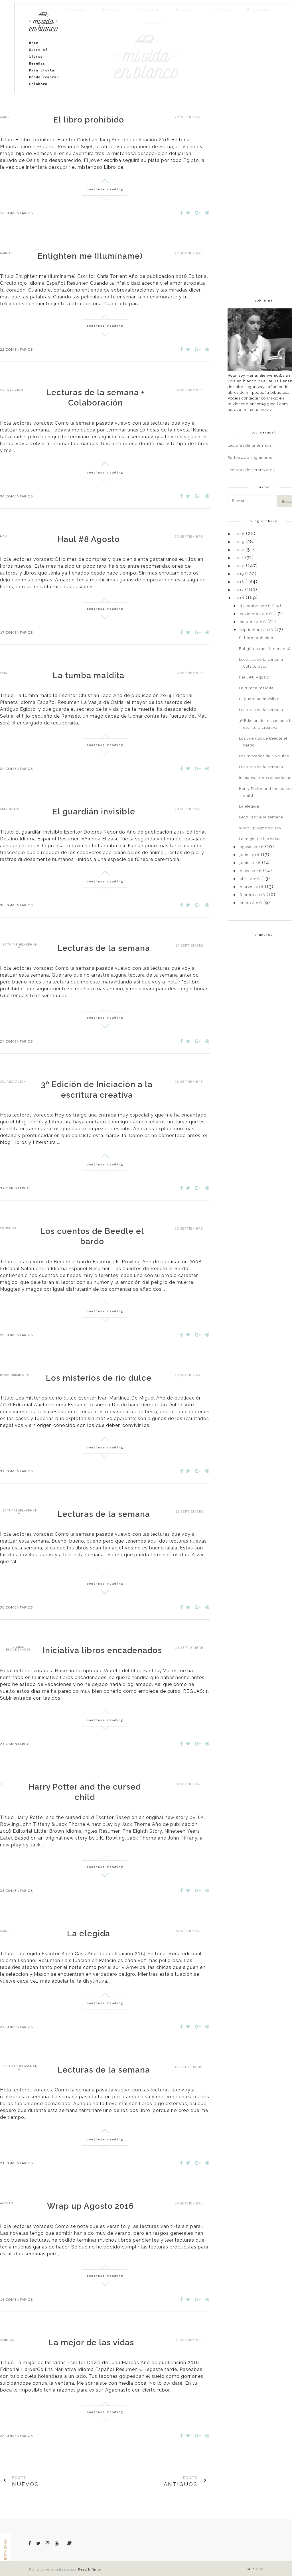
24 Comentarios (16, 769)
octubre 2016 (253, 622)
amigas (6, 253)
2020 (240, 566)
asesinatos (10, 809)
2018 (239, 582)
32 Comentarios (16, 1471)
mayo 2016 (251, 871)
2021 (239, 558)
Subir (253, 2569)
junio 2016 (250, 863)
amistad (7, 2340)
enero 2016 (251, 903)
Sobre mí (38, 50)
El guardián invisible (94, 812)
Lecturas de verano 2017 (252, 470)
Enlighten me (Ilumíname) (90, 256)
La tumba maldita (89, 675)
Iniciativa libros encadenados (102, 1650)
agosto (7, 2203)
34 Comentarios (16, 496)
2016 (239, 598)
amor (5, 117)
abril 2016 (250, 879)
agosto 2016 (252, 847)
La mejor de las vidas (91, 2343)
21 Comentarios (16, 2163)
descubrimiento (15, 1375)
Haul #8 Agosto (89, 539)
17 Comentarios (16, 632)
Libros (36, 56)
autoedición (12, 390)
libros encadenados (18, 1648)
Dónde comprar (44, 77)
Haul (5, 536)
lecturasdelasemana (19, 946)
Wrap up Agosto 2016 (90, 2206)
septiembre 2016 (256, 630)
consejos (8, 1228)
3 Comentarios (15, 1188)
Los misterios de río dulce (99, 1378)
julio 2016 (250, 855)
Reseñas (37, 63)
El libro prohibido (89, 120)
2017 (239, 590)
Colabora (38, 84)
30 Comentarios (16, 905)
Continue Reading (105, 189)
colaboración (13, 1082)
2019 (239, 574)
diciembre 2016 (255, 606)
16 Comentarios (16, 213)
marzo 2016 (252, 887)
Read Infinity (90, 2569)
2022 (239, 550)
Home (34, 43)
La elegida (89, 1934)
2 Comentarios (15, 1744)
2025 (239, 542)
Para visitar (43, 70)
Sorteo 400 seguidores (250, 458)
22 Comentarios (16, 349)
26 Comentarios (16, 1335)
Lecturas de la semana (104, 948)
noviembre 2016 (256, 614)
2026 (240, 534)
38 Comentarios (16, 1891)
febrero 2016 (253, 895)
